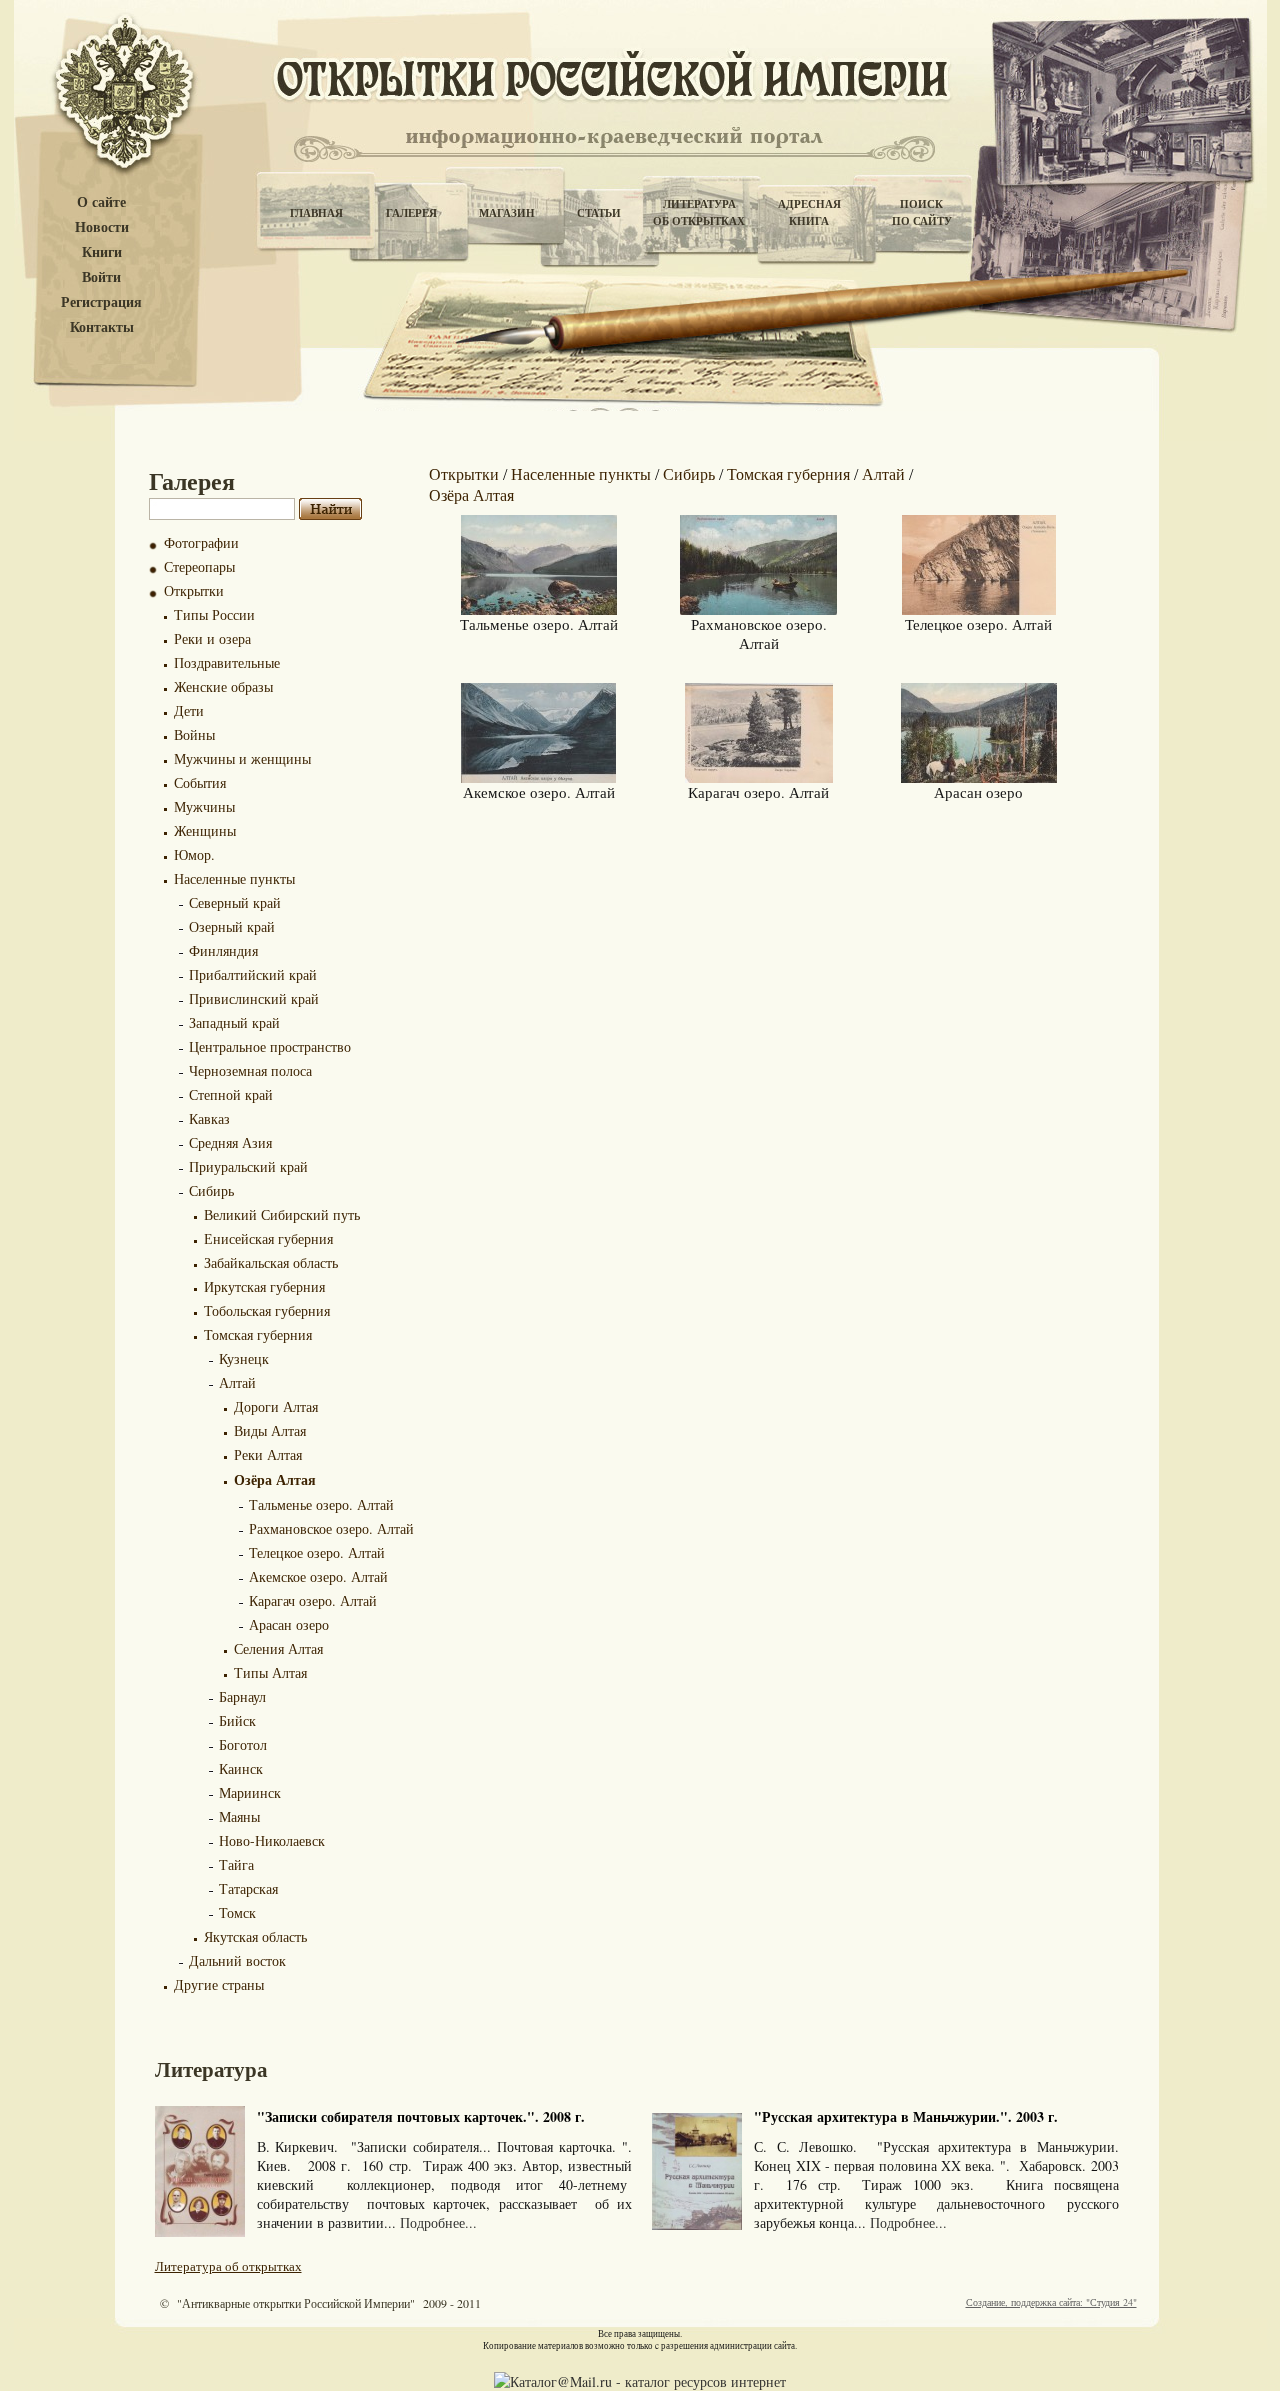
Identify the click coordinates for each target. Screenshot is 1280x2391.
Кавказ (209, 1118)
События (200, 782)
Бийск (237, 1720)
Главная (316, 213)
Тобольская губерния (267, 1310)
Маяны (239, 1816)
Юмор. (194, 854)
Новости (102, 227)
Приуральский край (248, 1166)
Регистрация (101, 302)
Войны (194, 734)
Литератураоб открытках (699, 212)
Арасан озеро (289, 1624)
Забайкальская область (271, 1262)
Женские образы (223, 686)
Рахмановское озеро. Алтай (331, 1528)
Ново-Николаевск (272, 1840)
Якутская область (255, 1936)
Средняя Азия (230, 1142)
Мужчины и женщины (242, 758)
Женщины (205, 830)
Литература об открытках (228, 2266)
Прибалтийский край (253, 974)
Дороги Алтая (276, 1406)
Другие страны (219, 1984)
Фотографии (201, 542)
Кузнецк (244, 1358)
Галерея (411, 213)
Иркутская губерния (264, 1286)
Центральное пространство (270, 1046)
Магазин (507, 213)
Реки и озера (212, 638)
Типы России (214, 614)
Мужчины (204, 806)
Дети (189, 710)
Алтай (237, 1382)
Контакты (102, 327)
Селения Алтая (278, 1648)
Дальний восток (237, 1960)
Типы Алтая (270, 1672)
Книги (102, 252)
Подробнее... (438, 2222)
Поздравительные (227, 662)
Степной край (231, 1094)
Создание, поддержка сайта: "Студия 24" (1051, 2302)
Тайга (236, 1864)
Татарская (248, 1888)
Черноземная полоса (250, 1070)
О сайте (101, 202)
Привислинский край (254, 998)
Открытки (194, 590)
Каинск (241, 1768)
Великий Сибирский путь (282, 1214)
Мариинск (250, 1792)
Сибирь (211, 1190)
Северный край (235, 902)
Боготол (243, 1744)
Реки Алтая (268, 1454)
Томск (237, 1912)
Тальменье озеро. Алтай (321, 1504)
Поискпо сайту (922, 212)
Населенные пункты (234, 878)
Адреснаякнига (809, 212)
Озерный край (232, 926)
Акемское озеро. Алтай (318, 1576)
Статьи (599, 213)
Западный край (234, 1022)
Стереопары (199, 566)
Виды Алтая (270, 1430)
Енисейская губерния (268, 1238)
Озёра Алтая (275, 1479)
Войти (101, 277)
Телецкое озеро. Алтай (317, 1552)
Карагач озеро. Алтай (313, 1600)
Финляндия (223, 950)
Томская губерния (258, 1334)
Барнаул (242, 1696)
